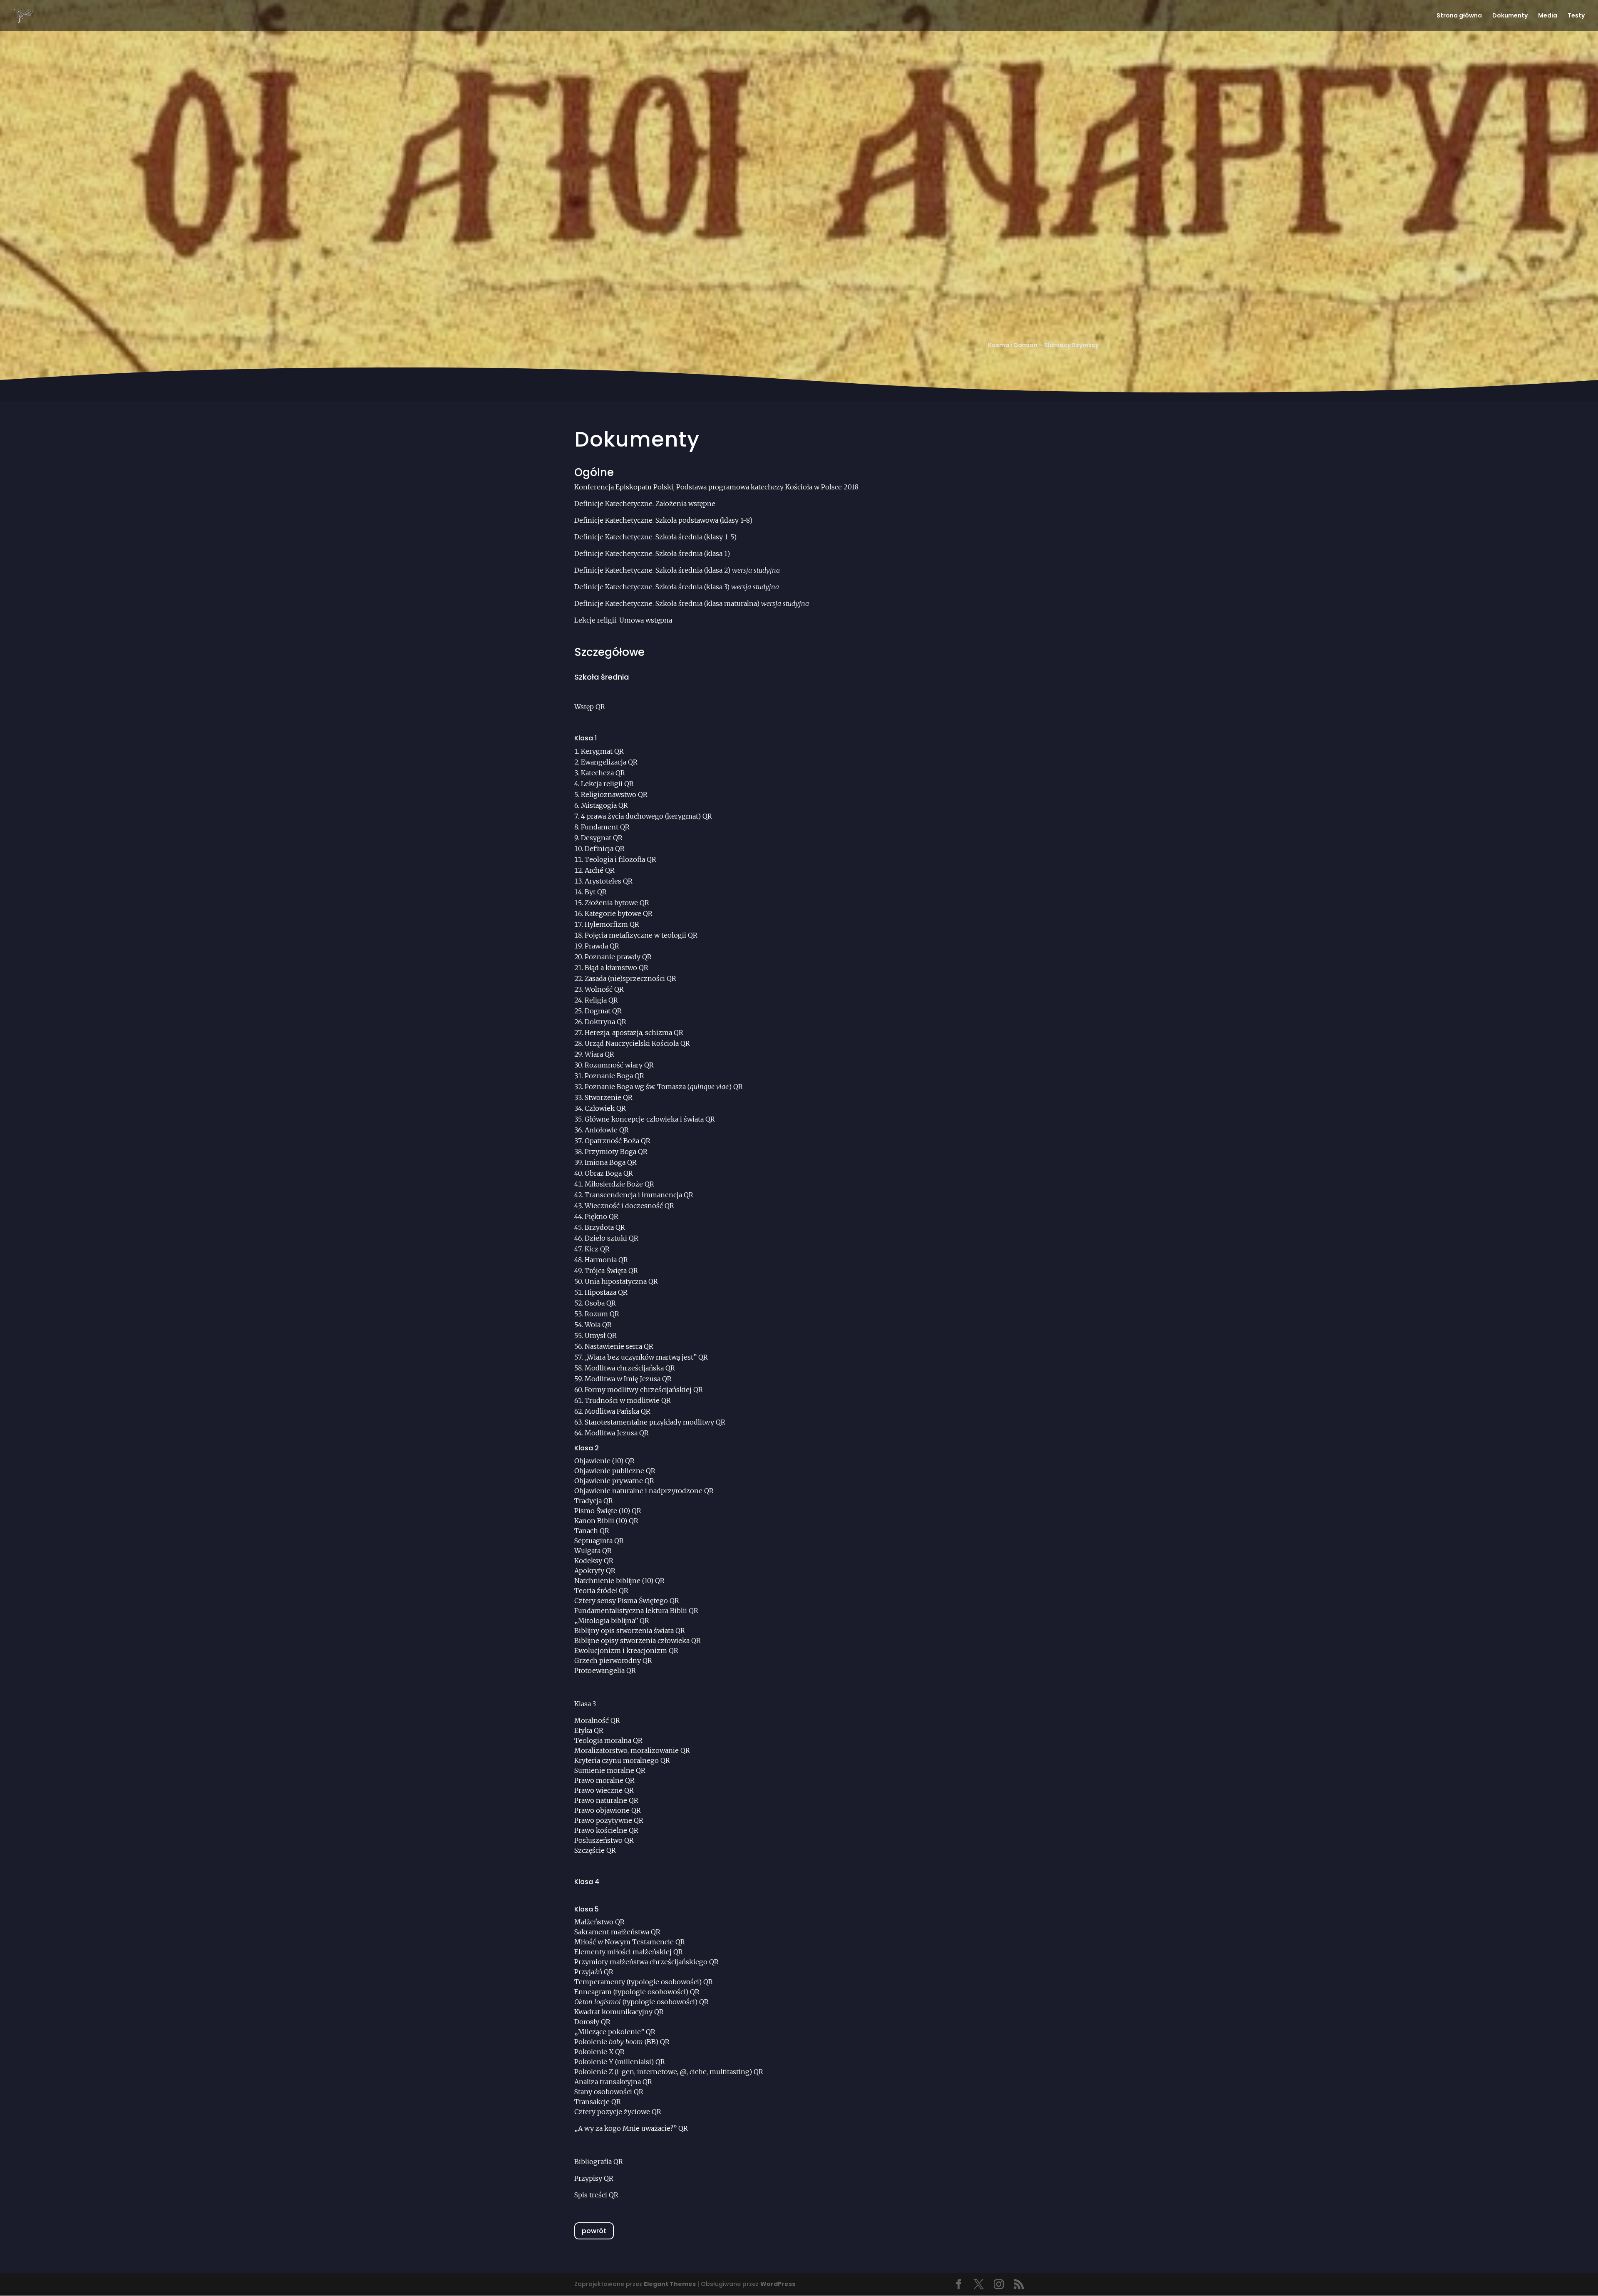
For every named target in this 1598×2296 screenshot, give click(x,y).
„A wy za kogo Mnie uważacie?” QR (632, 2128)
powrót (594, 2231)
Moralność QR (597, 1720)
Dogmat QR (603, 1011)
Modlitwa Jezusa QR (617, 1433)
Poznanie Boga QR (614, 1076)
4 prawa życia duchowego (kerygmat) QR (646, 816)
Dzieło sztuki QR (612, 1238)
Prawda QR (602, 946)
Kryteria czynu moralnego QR (622, 1760)
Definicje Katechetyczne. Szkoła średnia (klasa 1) (652, 554)
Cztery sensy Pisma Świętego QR (627, 1601)
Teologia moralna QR (608, 1740)
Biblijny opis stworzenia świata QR (630, 1631)
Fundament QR (605, 827)
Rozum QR (602, 1314)
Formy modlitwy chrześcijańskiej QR (644, 1390)
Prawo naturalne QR (606, 1800)
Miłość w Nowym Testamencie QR (630, 1942)
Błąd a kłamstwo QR (617, 968)
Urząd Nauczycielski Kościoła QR (637, 1043)
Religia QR (601, 1000)
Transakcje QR (598, 2102)
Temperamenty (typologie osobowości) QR (644, 1982)
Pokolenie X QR (599, 2052)
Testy (1576, 16)
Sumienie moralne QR (610, 1770)
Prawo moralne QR (604, 1780)
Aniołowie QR (607, 1130)
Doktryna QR (605, 1022)
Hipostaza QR (606, 1292)
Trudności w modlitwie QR (628, 1400)
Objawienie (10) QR (604, 1461)
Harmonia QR (606, 1260)
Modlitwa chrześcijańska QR (630, 1368)
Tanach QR (592, 1531)
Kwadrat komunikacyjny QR (619, 2012)
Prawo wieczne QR (604, 1790)
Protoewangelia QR (605, 1670)
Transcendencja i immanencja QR (639, 1195)
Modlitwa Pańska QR (618, 1411)
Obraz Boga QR (609, 1173)
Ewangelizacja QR (609, 762)
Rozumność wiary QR (619, 1065)
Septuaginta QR (599, 1541)
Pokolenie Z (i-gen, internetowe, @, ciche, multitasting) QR (669, 2072)
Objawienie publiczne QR (615, 1471)
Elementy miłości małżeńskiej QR (629, 1952)
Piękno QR (602, 1216)
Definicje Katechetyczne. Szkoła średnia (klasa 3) (677, 587)
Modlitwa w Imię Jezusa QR (628, 1379)
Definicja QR (605, 849)
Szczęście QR (595, 1850)
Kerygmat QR (602, 751)
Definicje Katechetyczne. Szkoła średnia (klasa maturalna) (692, 603)
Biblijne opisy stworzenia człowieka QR (638, 1641)
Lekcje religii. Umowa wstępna (623, 620)
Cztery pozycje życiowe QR (618, 2112)
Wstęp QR (590, 707)
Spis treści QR (596, 2195)
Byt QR (596, 892)
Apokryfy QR (595, 1571)
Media (1548, 16)
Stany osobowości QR (609, 2092)
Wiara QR (599, 1054)
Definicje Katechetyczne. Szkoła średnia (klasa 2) (677, 570)
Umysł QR (601, 1335)
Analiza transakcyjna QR (613, 2082)
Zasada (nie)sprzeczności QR (630, 978)
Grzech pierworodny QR (613, 1661)
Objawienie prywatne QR (614, 1481)
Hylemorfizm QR (612, 924)
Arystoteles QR (609, 881)
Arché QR (600, 870)
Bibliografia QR (599, 2162)
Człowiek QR (605, 1108)
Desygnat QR (602, 838)
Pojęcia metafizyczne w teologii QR (641, 935)
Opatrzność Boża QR (618, 1141)
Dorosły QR (592, 2022)
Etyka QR (589, 1730)
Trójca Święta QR (611, 1271)
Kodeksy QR (594, 1561)
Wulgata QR (593, 1551)
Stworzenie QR (609, 1097)
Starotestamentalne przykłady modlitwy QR (655, 1422)
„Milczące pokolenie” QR (615, 2032)
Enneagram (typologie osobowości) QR (637, 1992)
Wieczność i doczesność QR (629, 1206)
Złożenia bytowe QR (617, 903)
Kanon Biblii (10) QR (606, 1521)
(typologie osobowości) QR (641, 2002)
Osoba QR (600, 1303)
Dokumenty (1510, 16)
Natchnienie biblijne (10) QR (619, 1581)
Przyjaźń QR (594, 1972)
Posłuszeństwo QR (604, 1840)
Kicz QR (597, 1249)
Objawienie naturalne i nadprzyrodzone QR (644, 1491)
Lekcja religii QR (607, 784)
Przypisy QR (594, 2178)
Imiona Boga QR (611, 1162)
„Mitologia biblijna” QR (612, 1621)
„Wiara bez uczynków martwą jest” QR (646, 1357)
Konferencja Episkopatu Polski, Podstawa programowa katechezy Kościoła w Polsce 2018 (716, 487)
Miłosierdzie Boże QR (619, 1184)
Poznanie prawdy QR (618, 957)
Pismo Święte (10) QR (608, 1511)
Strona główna (1459, 16)
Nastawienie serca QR (619, 1346)
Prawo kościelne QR (606, 1830)
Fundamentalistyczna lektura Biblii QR (636, 1611)
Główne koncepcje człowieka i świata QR (650, 1119)
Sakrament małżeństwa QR (617, 1932)
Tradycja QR (594, 1501)
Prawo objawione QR (608, 1810)
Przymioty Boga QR (616, 1152)
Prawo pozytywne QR (609, 1820)
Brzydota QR (605, 1227)
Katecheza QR (603, 773)
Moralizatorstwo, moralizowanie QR (632, 1750)
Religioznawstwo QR (614, 794)
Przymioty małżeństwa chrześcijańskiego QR (646, 1962)
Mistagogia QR (604, 805)
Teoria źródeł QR (601, 1591)
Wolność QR (604, 989)
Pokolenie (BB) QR (622, 2042)
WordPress (778, 2284)
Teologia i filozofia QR (620, 859)
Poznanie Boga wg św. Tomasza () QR (664, 1087)
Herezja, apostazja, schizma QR (634, 1033)
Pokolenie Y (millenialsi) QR (620, 2062)
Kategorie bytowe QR (619, 913)
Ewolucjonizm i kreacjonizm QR (626, 1651)
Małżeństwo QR (599, 1922)
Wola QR (598, 1325)
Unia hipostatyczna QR (621, 1281)
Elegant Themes (670, 2284)
